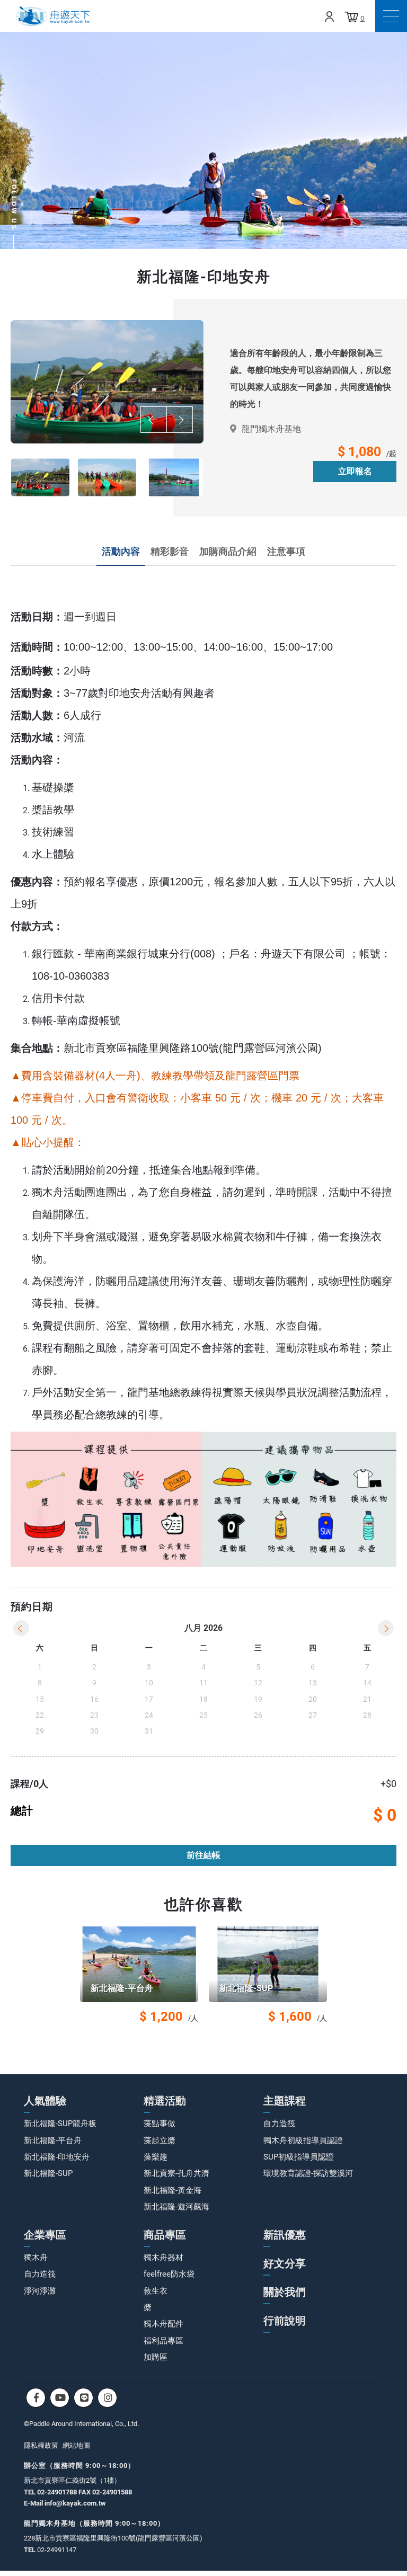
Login (329, 16)
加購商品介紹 (228, 551)
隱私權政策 (41, 2445)
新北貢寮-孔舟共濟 (176, 2173)
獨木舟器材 (163, 2258)
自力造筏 (279, 2124)
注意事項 (286, 551)
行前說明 (285, 2321)
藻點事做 (160, 2124)
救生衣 (156, 2291)
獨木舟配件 (163, 2324)
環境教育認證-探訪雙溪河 (308, 2173)
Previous (154, 420)
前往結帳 (203, 1855)
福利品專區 (163, 2341)
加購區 (156, 2357)
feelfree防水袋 (169, 2274)
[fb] (36, 2398)
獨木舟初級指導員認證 (303, 2140)
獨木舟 (36, 2258)
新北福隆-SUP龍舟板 (60, 2124)
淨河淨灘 (40, 2291)
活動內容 (121, 551)
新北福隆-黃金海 (172, 2190)
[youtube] (60, 2398)
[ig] (107, 2398)
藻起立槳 (160, 2140)
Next (180, 420)
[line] (83, 2398)
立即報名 (355, 471)
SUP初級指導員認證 (299, 2157)
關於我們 (285, 2292)
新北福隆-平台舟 (53, 2140)
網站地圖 (76, 2445)
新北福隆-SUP (48, 2173)
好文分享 (285, 2263)
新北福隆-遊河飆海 (176, 2207)
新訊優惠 (285, 2235)
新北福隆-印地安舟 (57, 2157)
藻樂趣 (156, 2157)
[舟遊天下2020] (53, 16)
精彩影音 (170, 551)
